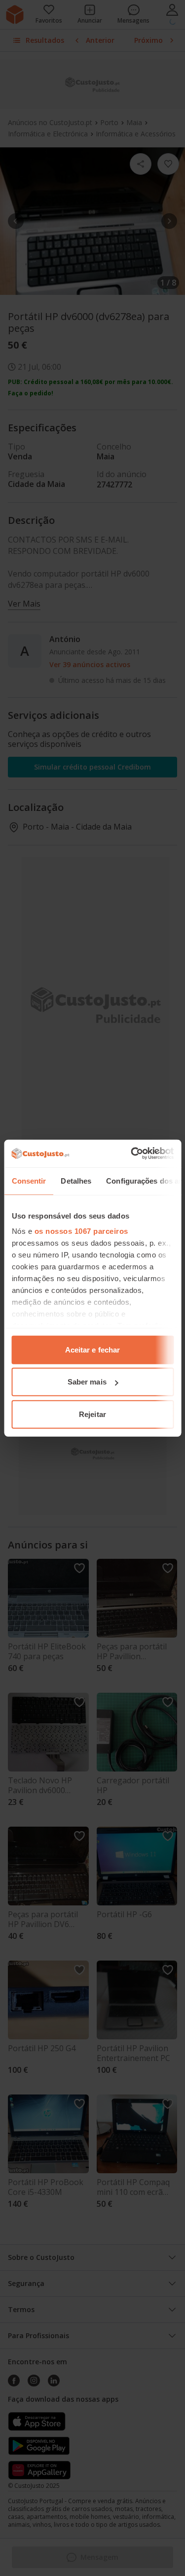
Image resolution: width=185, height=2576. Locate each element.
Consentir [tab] (29, 1180)
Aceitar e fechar (93, 1349)
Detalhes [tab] (76, 1180)
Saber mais (87, 1382)
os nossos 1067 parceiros (81, 1231)
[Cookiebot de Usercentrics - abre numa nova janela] (132, 1154)
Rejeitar (92, 1414)
